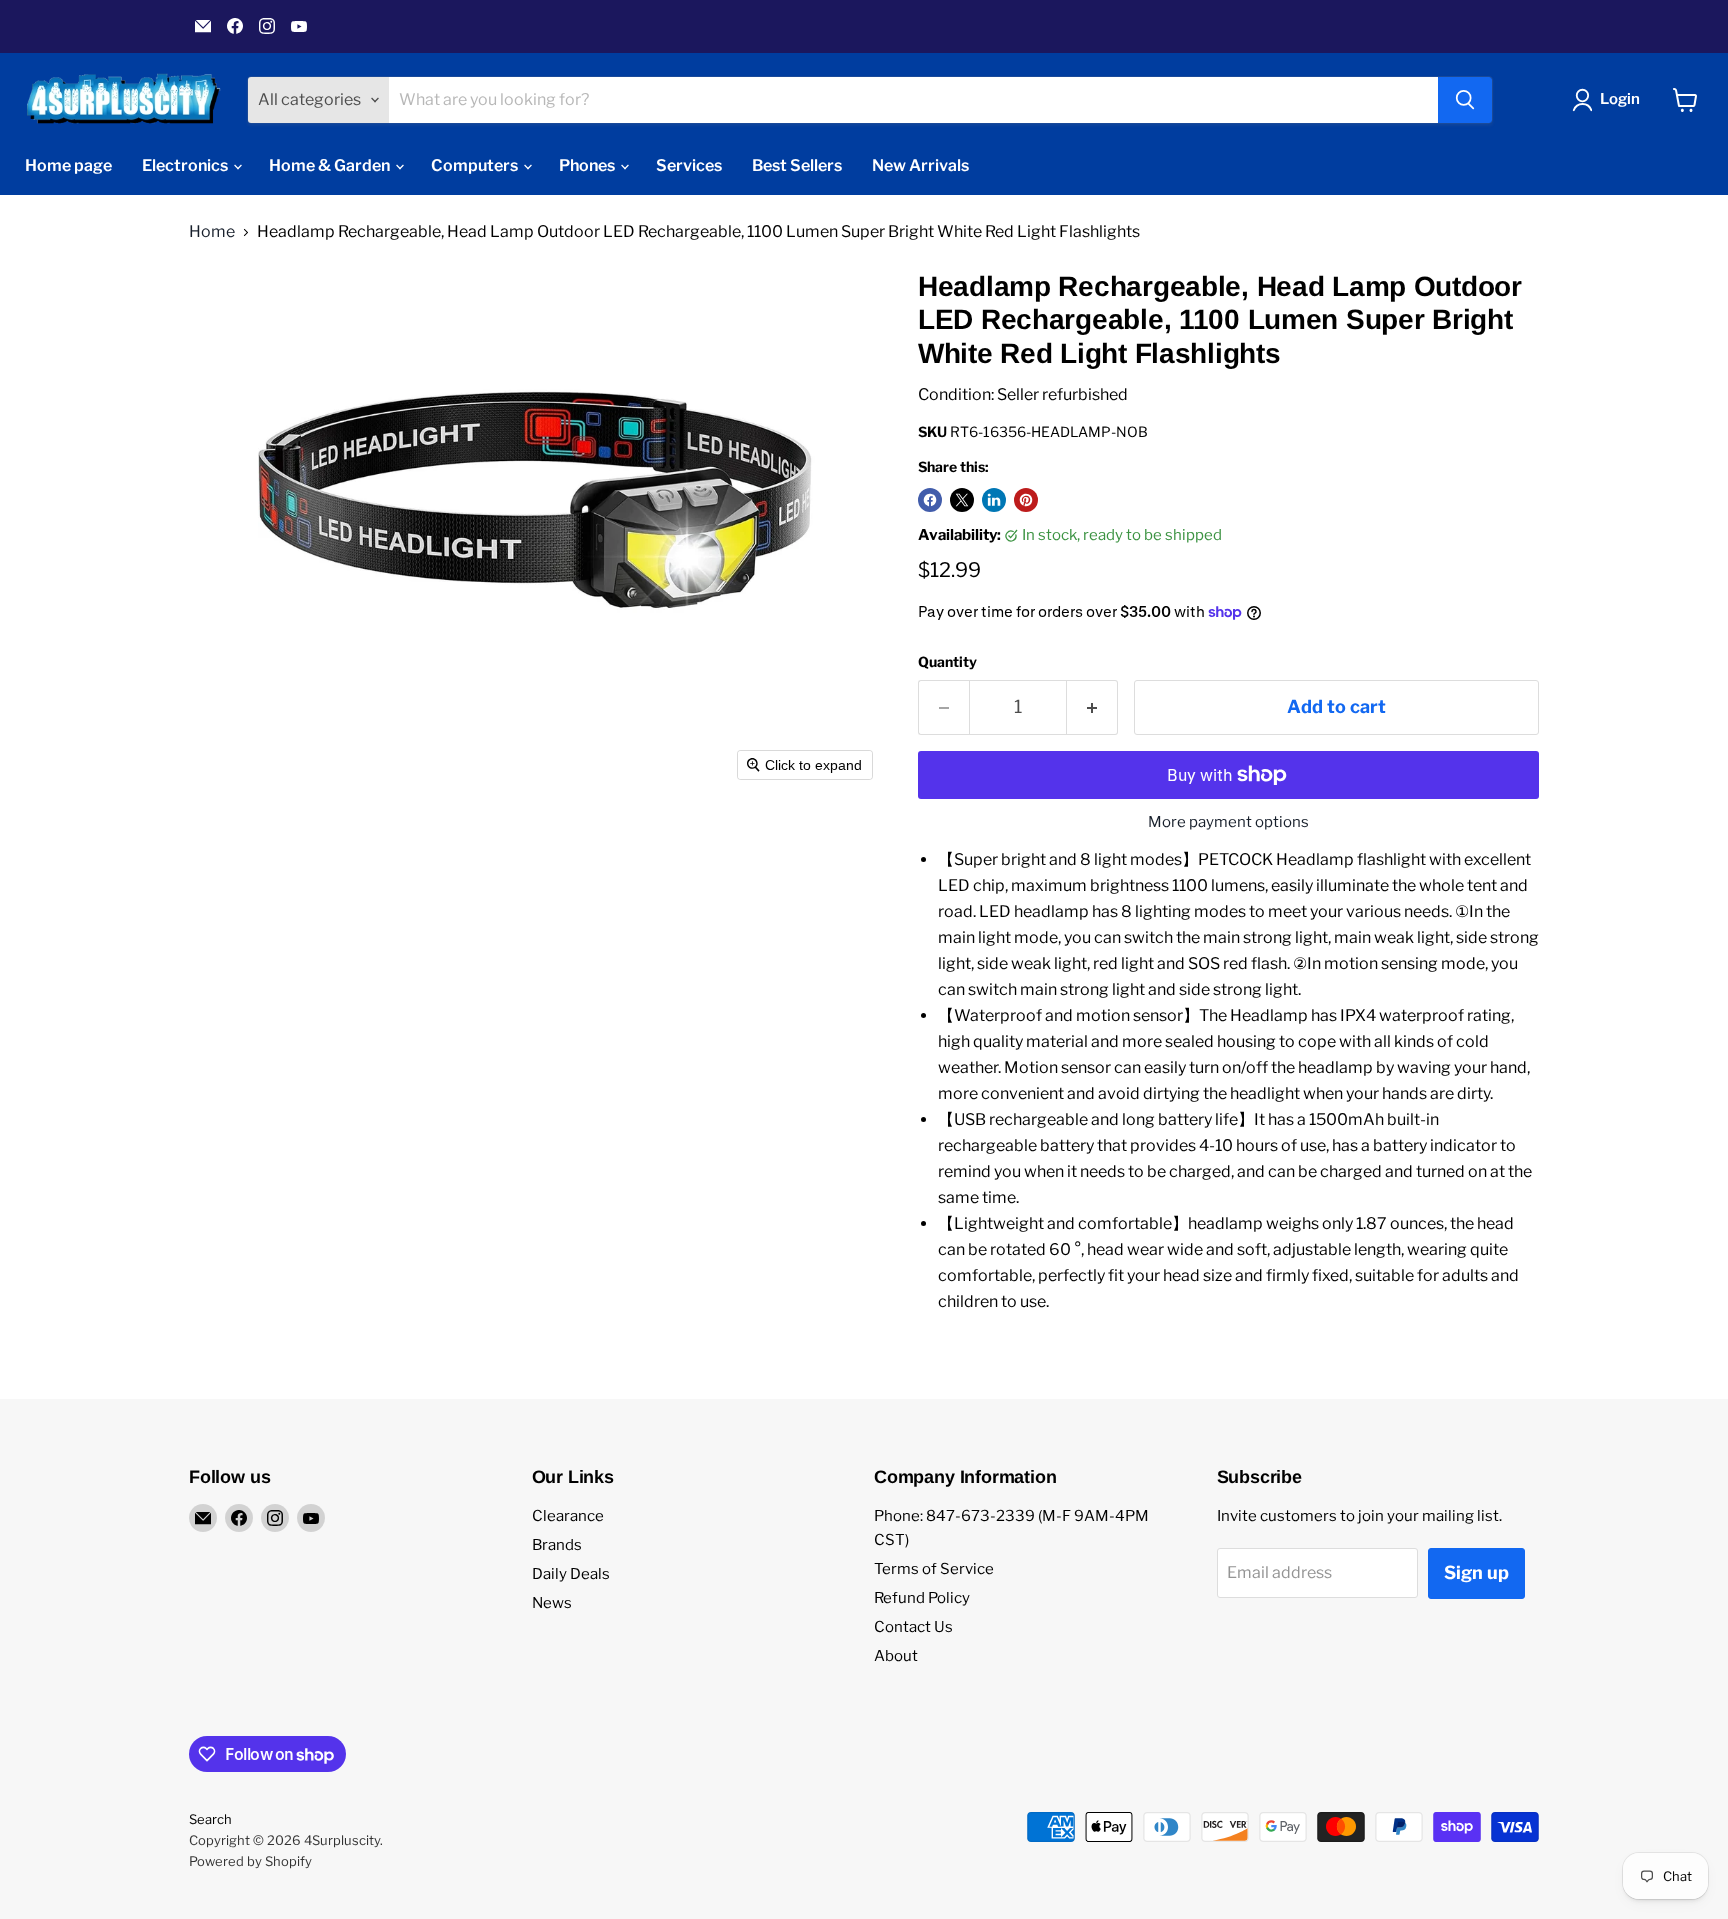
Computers (476, 165)
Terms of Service (934, 1569)
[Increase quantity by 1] (1092, 707)
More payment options (1228, 822)
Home (212, 232)
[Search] (1465, 100)
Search (210, 1819)
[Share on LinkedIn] (994, 500)
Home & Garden (331, 165)
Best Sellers (797, 165)
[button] (1610, 100)
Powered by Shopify (250, 1861)
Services (689, 165)
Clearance (568, 1516)
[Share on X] (962, 500)
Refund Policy (922, 1598)
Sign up (1476, 1572)
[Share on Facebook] (930, 500)
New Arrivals (920, 165)
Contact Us (913, 1627)
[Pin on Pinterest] (1026, 500)
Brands (557, 1545)
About (896, 1656)
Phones (588, 165)
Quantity (947, 662)
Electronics (186, 165)
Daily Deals (571, 1574)
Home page (68, 165)
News (552, 1603)
